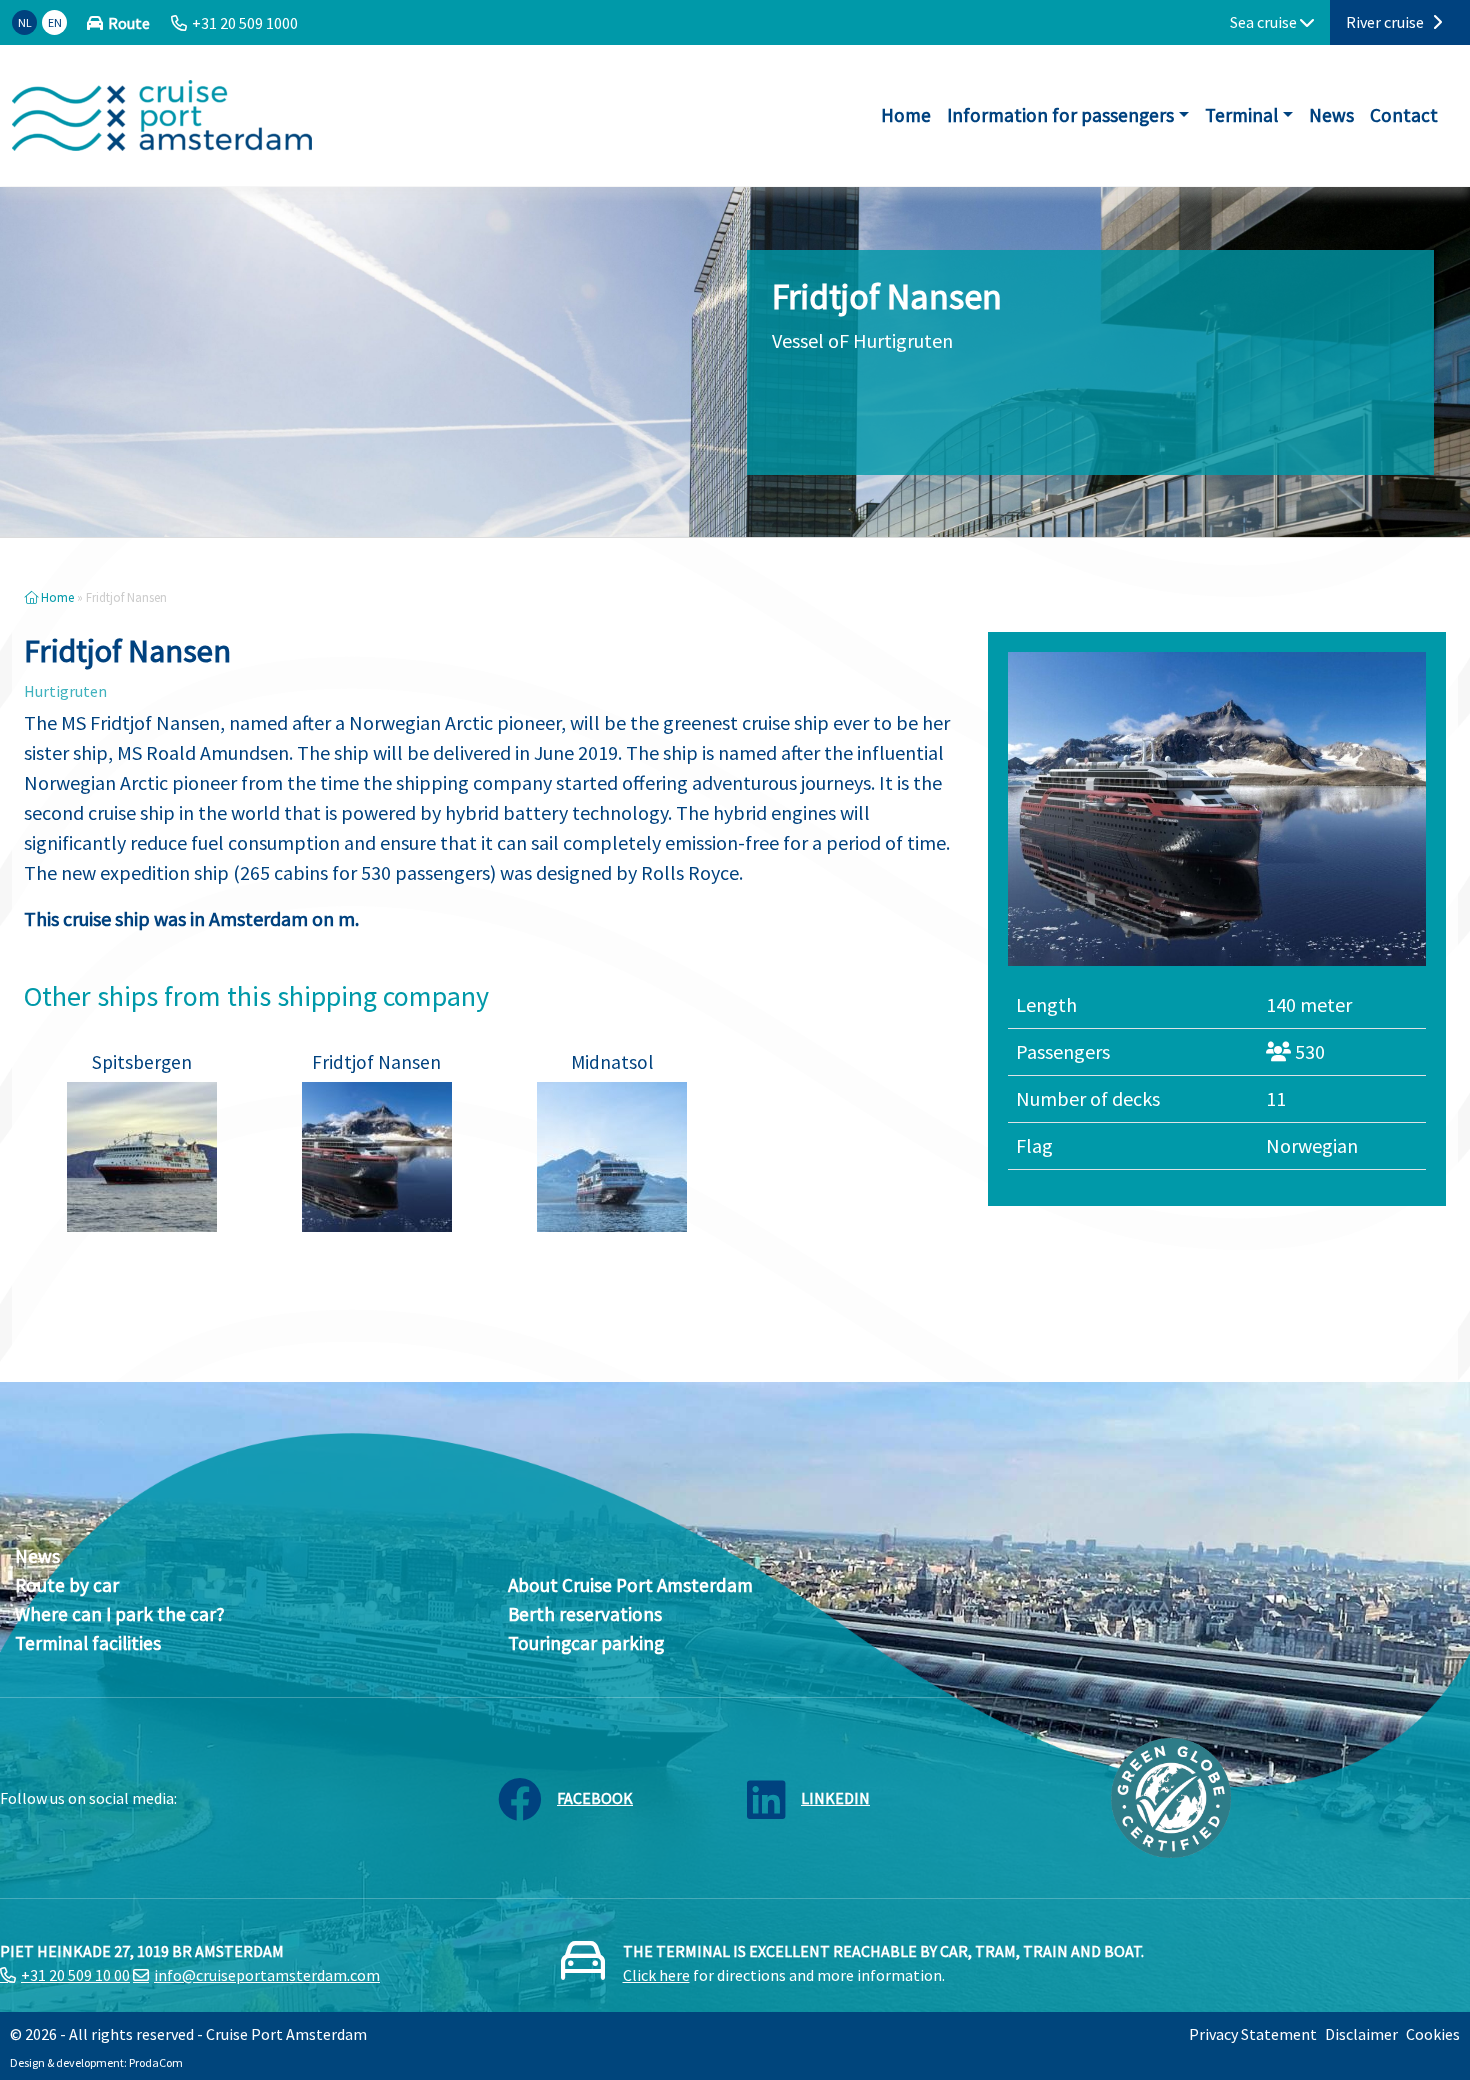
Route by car (67, 1585)
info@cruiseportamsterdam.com (267, 1975)
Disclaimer (1361, 2034)
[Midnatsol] (612, 1157)
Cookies (1433, 2034)
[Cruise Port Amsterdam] (162, 115)
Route (129, 23)
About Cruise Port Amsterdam (630, 1585)
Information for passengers (1060, 115)
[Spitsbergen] (142, 1157)
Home (906, 115)
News (1331, 115)
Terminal (1241, 115)
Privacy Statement (1253, 2034)
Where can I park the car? (120, 1614)
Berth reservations (585, 1614)
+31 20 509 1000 (245, 23)
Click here (656, 1975)
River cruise (1386, 22)
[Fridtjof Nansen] (377, 1157)
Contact (1404, 115)
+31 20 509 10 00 (75, 1975)
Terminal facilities (88, 1643)
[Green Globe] (1171, 1796)
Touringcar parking (586, 1643)
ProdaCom (156, 2062)
